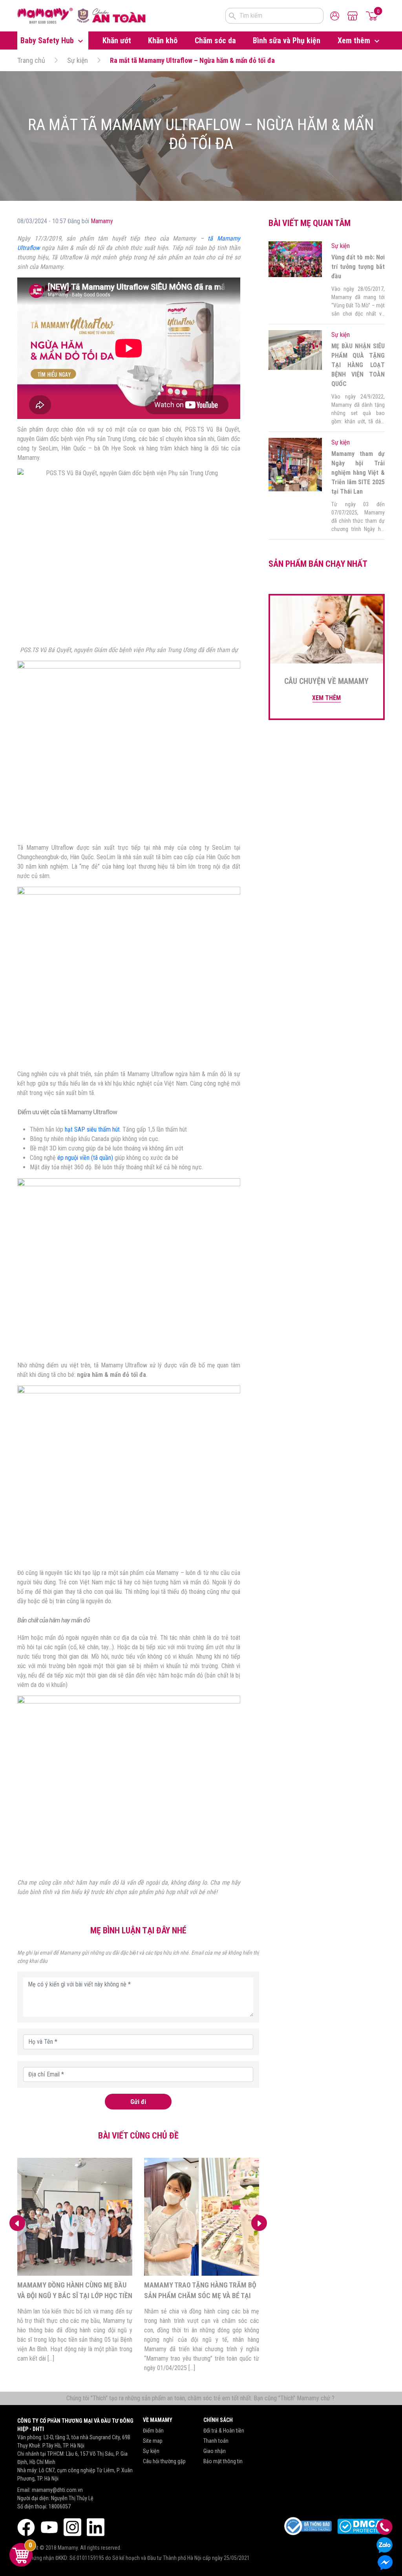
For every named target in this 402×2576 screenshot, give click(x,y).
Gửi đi (138, 2102)
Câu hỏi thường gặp (164, 2461)
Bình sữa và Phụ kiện (287, 40)
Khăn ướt (117, 40)
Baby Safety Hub (48, 40)
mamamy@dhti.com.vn (57, 2490)
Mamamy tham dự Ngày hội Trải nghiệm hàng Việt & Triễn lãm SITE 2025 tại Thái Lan (358, 473)
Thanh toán (216, 2441)
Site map (153, 2441)
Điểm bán (153, 2431)
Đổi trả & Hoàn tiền (224, 2431)
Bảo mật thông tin (223, 2461)
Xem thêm (355, 40)
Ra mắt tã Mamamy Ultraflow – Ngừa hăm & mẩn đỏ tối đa (192, 60)
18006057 (60, 2506)
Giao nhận (215, 2451)
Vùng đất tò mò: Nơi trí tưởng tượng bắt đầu (358, 267)
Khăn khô (163, 40)
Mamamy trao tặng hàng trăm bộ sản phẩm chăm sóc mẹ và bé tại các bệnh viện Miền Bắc (200, 2296)
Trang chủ (31, 60)
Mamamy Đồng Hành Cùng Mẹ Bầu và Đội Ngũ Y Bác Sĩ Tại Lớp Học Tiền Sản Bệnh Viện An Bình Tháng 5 (75, 2296)
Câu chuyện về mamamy (326, 681)
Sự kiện (78, 60)
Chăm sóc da (215, 40)
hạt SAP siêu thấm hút (92, 1129)
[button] (259, 2223)
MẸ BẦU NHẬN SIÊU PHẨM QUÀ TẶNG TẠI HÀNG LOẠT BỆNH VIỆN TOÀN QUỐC (358, 365)
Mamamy (102, 221)
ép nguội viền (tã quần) (85, 1158)
